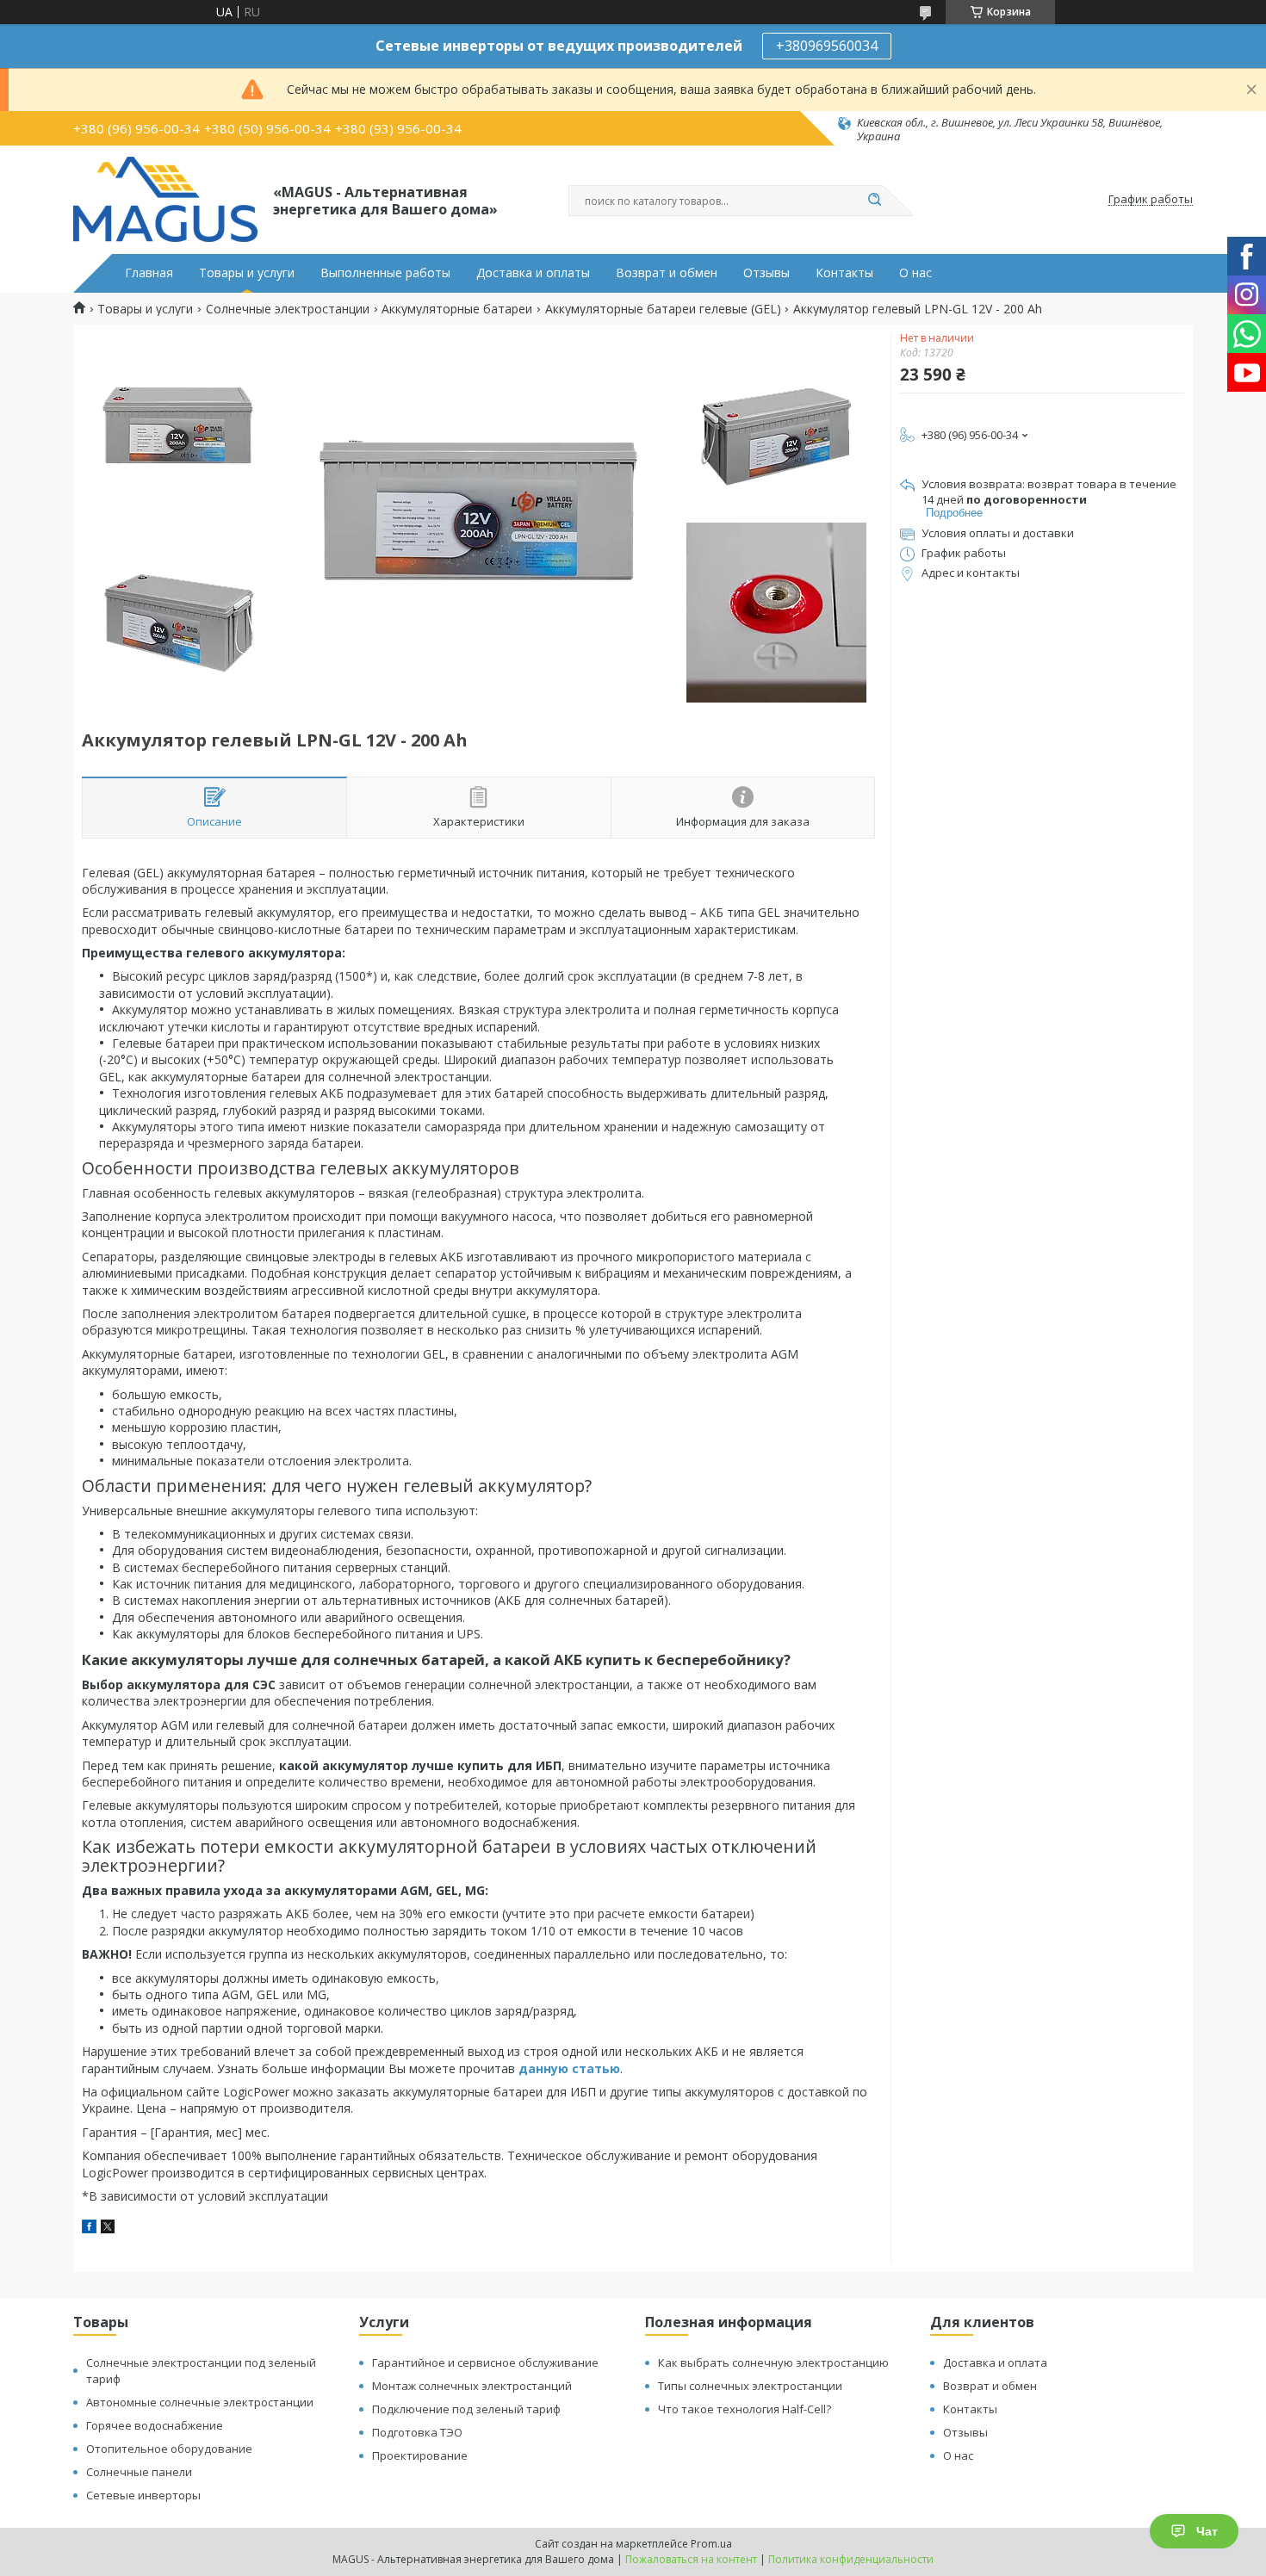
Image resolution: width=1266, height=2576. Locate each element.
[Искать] (874, 201)
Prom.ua (711, 2544)
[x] (108, 2229)
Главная (149, 273)
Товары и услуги (247, 273)
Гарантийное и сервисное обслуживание (485, 2362)
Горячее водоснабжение (155, 2425)
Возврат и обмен (667, 273)
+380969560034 (827, 46)
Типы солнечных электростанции (750, 2386)
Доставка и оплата (995, 2362)
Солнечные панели (139, 2472)
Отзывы (766, 273)
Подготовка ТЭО (417, 2432)
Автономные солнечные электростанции (200, 2402)
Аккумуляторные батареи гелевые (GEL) (663, 309)
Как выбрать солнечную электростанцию (773, 2362)
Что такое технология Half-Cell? (745, 2409)
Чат (1207, 2531)
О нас (915, 273)
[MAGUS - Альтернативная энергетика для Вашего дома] (165, 200)
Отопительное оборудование (169, 2449)
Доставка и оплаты (533, 273)
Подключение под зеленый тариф (466, 2409)
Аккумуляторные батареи (457, 309)
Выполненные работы (385, 273)
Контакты (844, 273)
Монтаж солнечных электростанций (472, 2386)
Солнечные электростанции (288, 309)
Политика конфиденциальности (851, 2559)
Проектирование (420, 2455)
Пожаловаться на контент (691, 2559)
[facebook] (89, 2229)
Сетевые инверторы (143, 2495)
